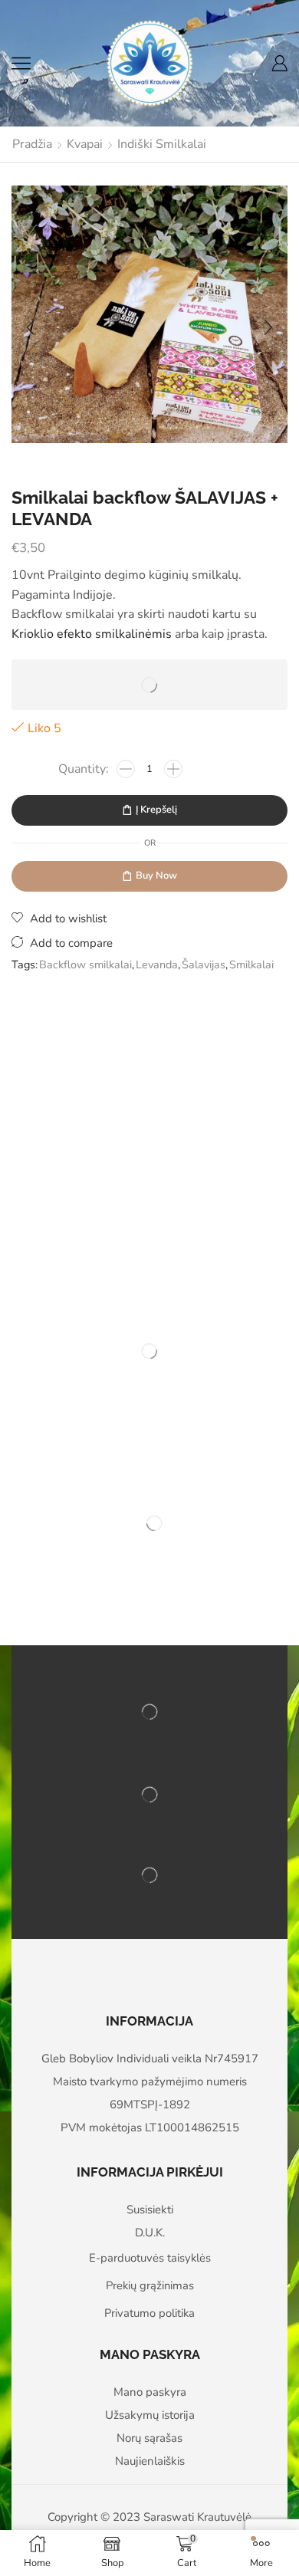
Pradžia (32, 144)
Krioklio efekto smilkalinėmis (92, 634)
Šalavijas (204, 964)
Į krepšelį (156, 810)
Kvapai (85, 144)
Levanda (157, 964)
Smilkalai (251, 964)
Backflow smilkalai (85, 964)
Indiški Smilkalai (162, 144)
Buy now (156, 876)
